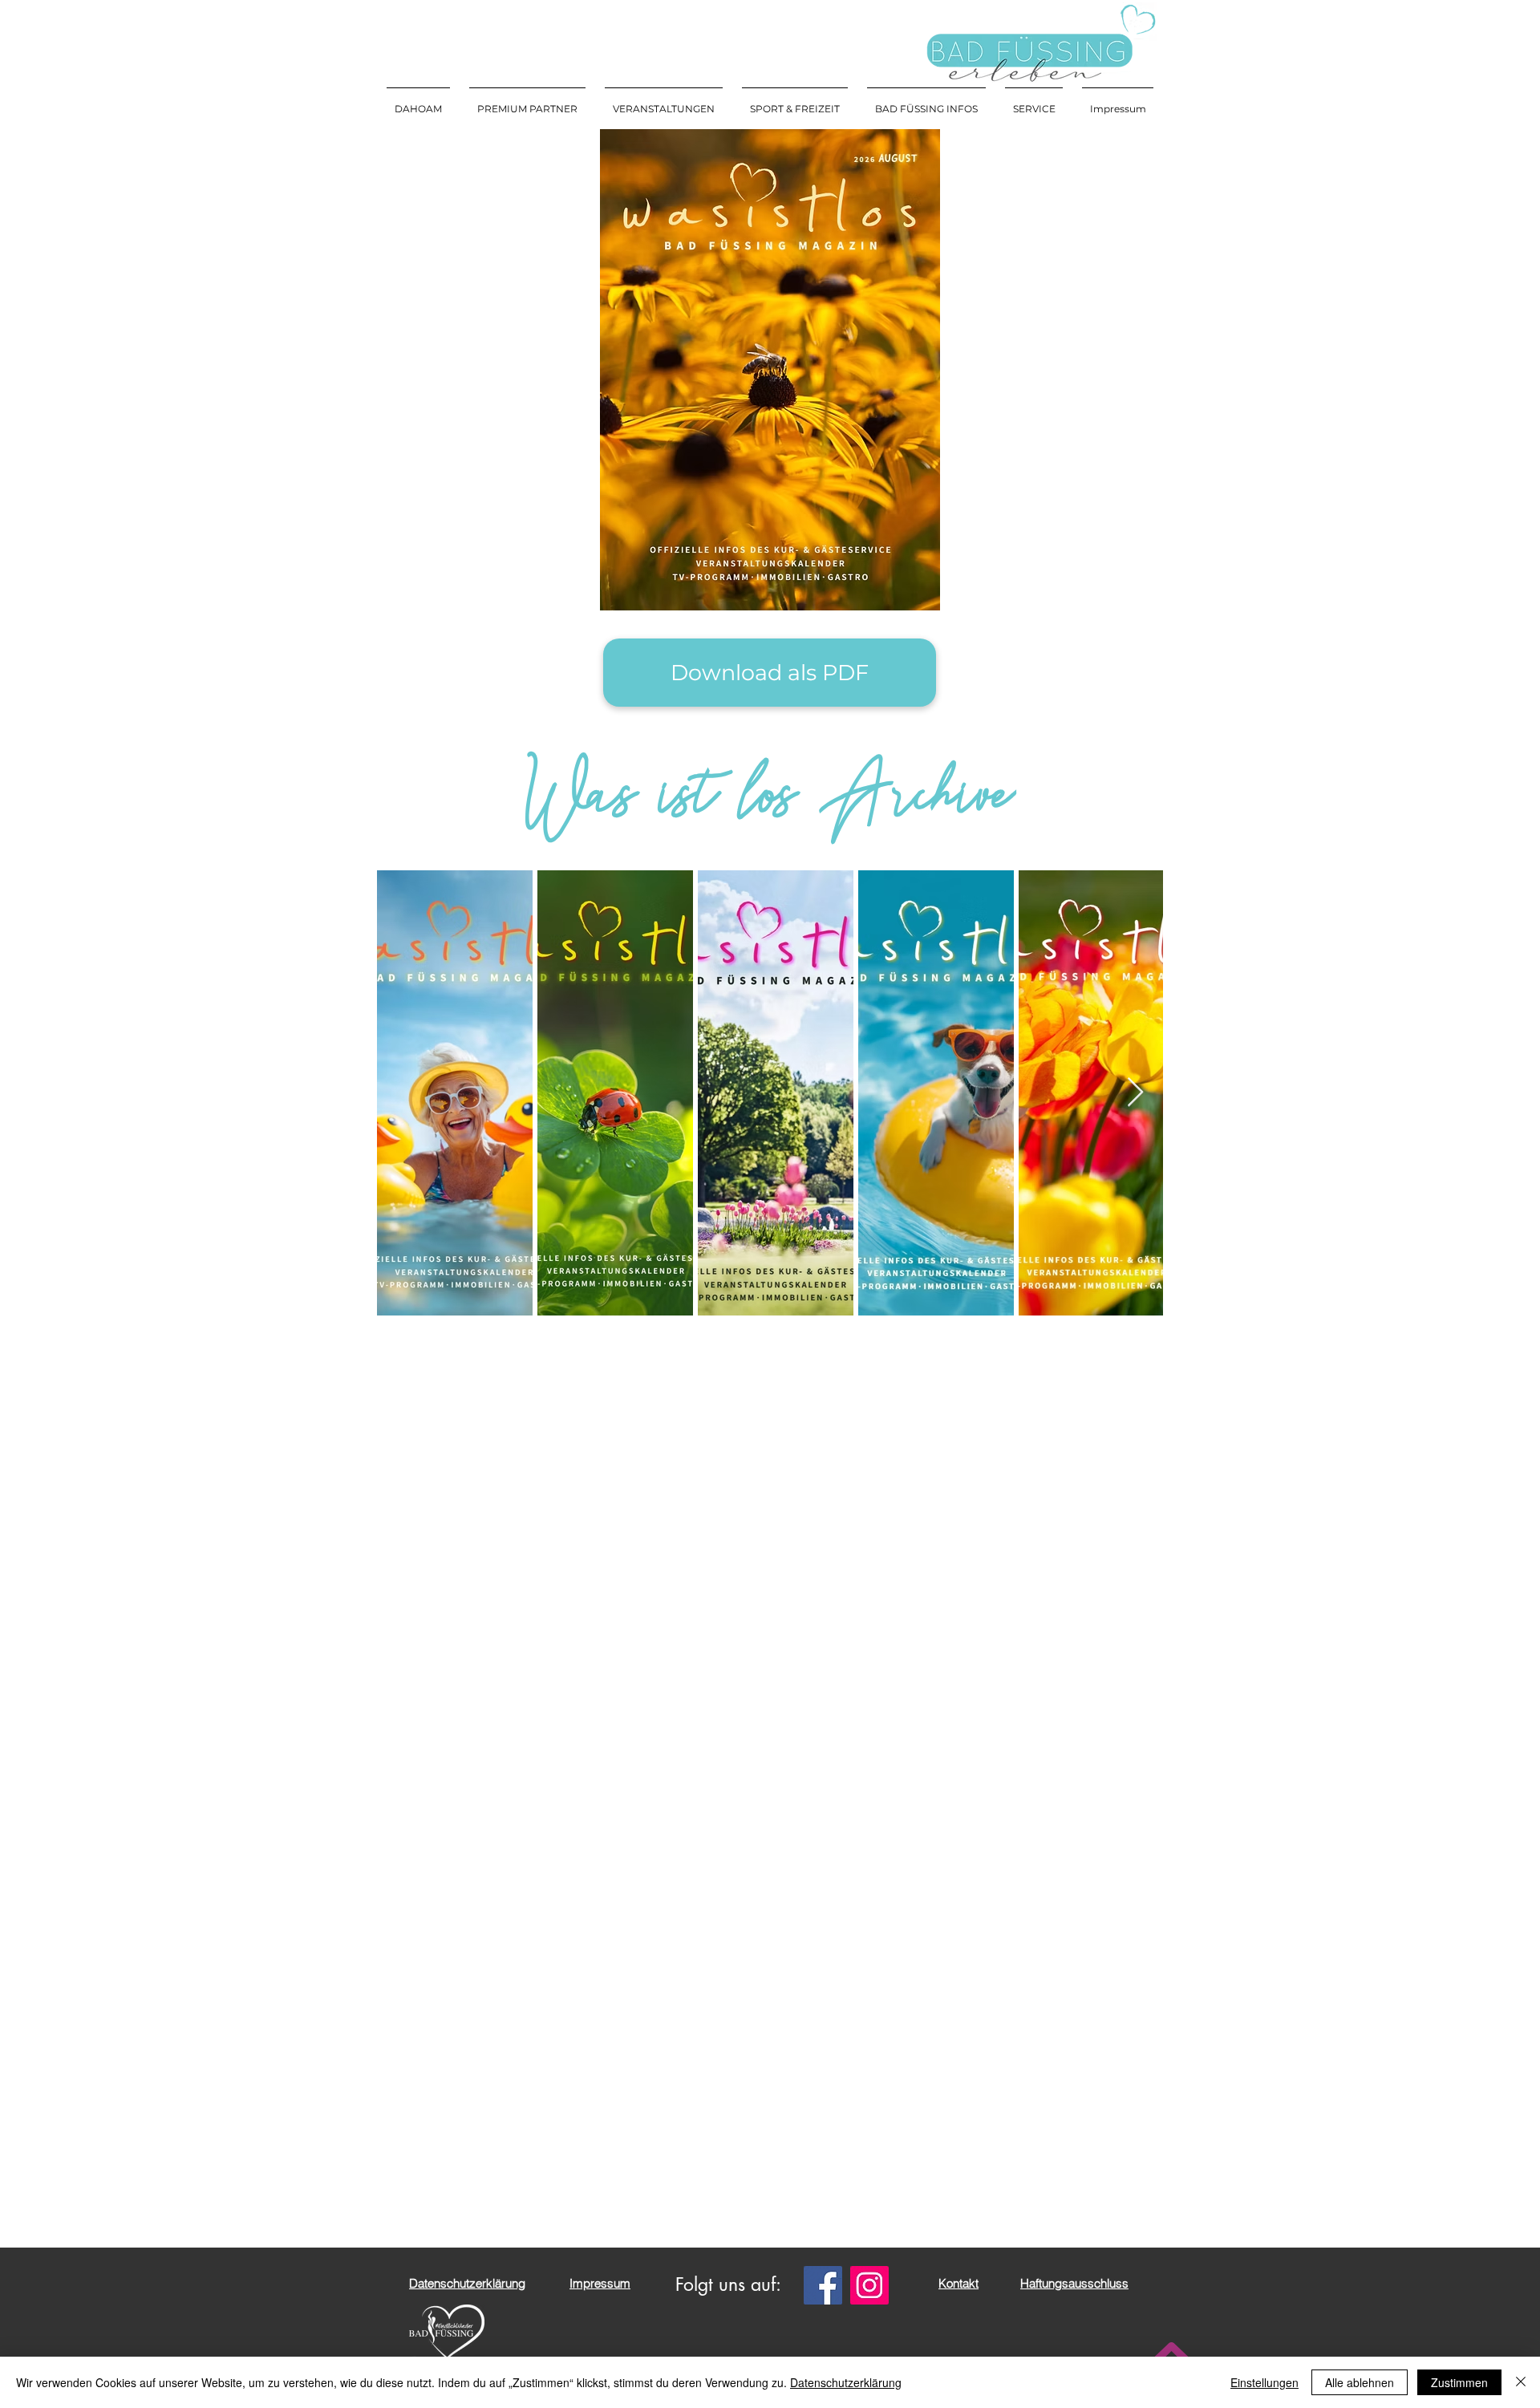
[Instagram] (869, 2285)
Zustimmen (1459, 2382)
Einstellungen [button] (1264, 2382)
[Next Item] (1135, 1093)
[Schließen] (1521, 2382)
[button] (664, 102)
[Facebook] (823, 2285)
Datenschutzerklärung (846, 2382)
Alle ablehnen (1360, 2382)
